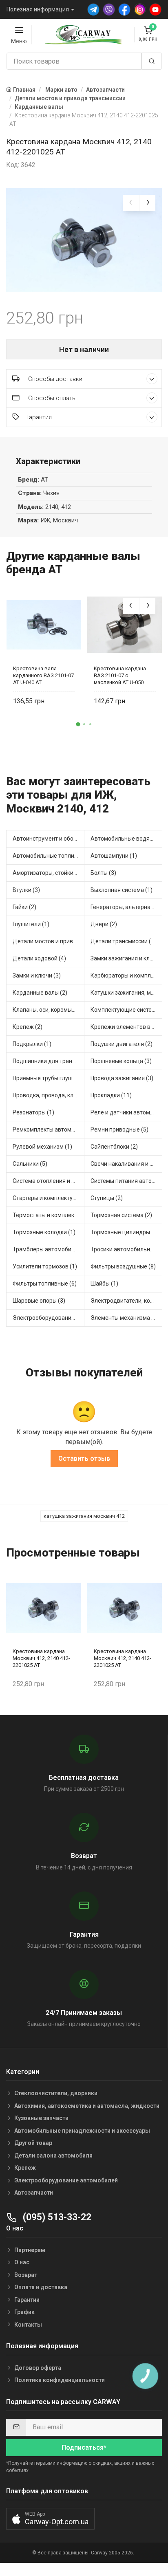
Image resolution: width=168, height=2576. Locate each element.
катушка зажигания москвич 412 (84, 1516)
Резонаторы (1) (33, 1112)
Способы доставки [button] (54, 379)
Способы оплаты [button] (52, 398)
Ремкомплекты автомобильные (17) (49, 1129)
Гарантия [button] (39, 417)
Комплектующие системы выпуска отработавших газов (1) (126, 1010)
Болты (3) (103, 873)
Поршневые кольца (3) (121, 1061)
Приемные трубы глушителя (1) (49, 1078)
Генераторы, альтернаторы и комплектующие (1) (126, 907)
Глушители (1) (31, 924)
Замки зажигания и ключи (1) (126, 958)
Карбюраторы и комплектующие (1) (126, 975)
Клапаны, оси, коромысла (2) (49, 1010)
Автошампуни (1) (114, 856)
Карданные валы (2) (40, 993)
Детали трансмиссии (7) (123, 941)
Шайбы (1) (104, 1284)
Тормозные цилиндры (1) (125, 1232)
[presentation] (131, 203)
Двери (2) (104, 924)
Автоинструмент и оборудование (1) (49, 839)
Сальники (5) (30, 1164)
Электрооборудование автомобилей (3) (49, 1318)
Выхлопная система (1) (122, 890)
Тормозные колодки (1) (44, 1232)
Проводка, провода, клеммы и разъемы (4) (49, 1095)
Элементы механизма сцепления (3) (126, 1318)
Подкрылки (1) (32, 1044)
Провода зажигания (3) (122, 1078)
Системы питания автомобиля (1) (126, 1181)
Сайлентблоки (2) (114, 1147)
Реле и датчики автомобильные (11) (126, 1112)
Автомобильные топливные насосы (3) (49, 856)
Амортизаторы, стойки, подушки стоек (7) (49, 873)
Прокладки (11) (111, 1095)
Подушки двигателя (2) (122, 1044)
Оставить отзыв (84, 1459)
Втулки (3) (26, 890)
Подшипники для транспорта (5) (49, 1061)
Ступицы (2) (107, 1198)
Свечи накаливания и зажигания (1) (126, 1164)
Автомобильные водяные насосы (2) (126, 839)
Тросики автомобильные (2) (126, 1249)
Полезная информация (38, 9)
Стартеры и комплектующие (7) (49, 1198)
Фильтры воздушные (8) (123, 1266)
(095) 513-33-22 (56, 2217)
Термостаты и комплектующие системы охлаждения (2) (49, 1215)
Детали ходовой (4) (39, 958)
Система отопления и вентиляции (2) (49, 1181)
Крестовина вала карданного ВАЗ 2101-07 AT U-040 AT (43, 675)
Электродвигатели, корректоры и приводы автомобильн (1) (126, 1301)
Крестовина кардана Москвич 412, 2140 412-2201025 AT (41, 1658)
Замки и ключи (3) (37, 975)
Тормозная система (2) (121, 1215)
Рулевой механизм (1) (42, 1147)
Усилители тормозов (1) (45, 1266)
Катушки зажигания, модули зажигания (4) (126, 993)
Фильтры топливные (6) (45, 1284)
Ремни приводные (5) (119, 1129)
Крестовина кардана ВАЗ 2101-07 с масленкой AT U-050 (120, 675)
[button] (78, 724)
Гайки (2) (24, 907)
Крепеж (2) (28, 1027)
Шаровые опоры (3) (39, 1301)
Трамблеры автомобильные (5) (49, 1249)
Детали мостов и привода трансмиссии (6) (49, 941)
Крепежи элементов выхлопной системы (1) (126, 1027)
